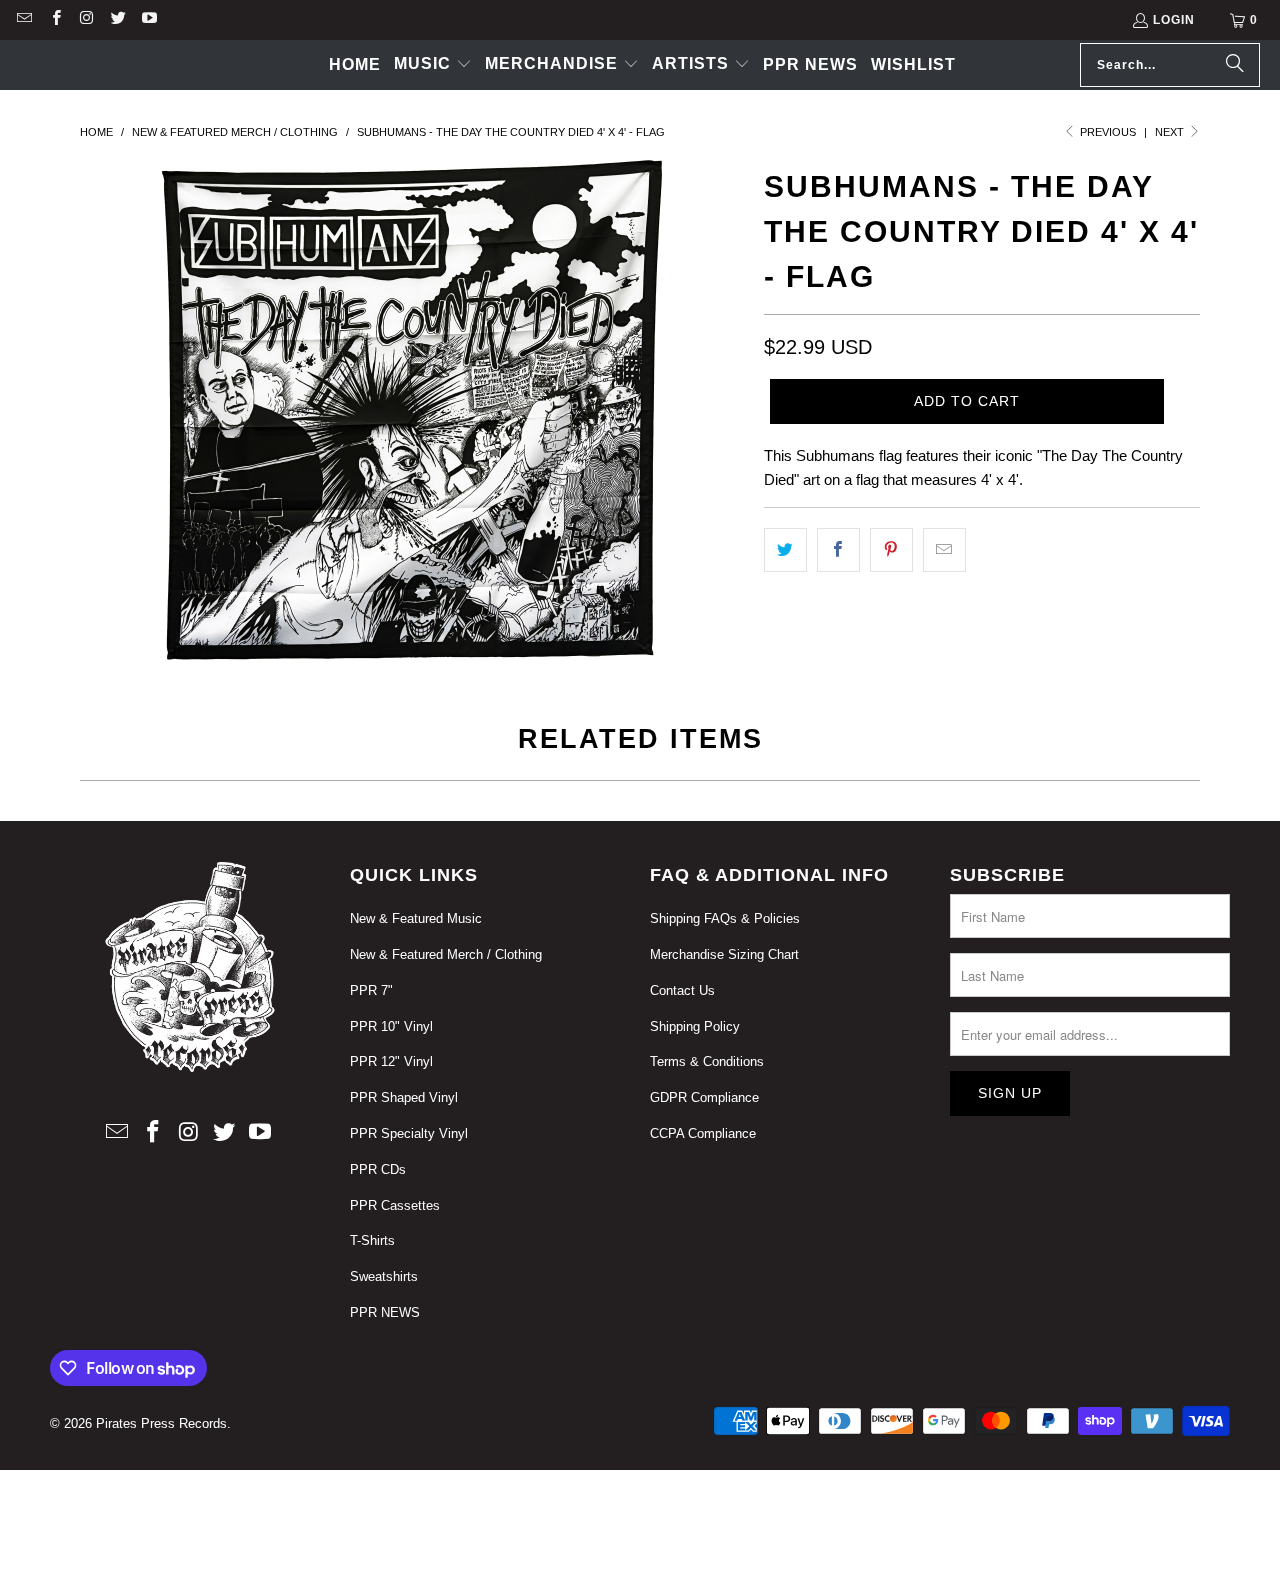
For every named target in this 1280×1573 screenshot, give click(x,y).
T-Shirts (372, 1240)
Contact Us (682, 990)
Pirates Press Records (161, 1423)
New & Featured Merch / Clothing (446, 954)
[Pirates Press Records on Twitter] (117, 20)
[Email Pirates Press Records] (23, 20)
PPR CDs (378, 1169)
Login (1174, 20)
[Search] (1235, 65)
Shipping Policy (695, 1026)
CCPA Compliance (703, 1133)
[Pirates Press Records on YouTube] (148, 20)
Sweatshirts (384, 1276)
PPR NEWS (385, 1312)
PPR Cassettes (395, 1205)
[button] (433, 65)
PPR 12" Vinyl (391, 1061)
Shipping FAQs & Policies (725, 918)
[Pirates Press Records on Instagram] (86, 20)
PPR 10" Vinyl (391, 1026)
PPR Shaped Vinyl (404, 1097)
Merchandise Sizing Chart (724, 954)
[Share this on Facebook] (838, 550)
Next (1171, 132)
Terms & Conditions (707, 1061)
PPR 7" (371, 990)
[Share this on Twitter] (785, 550)
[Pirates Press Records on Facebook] (54, 20)
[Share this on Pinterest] (891, 550)
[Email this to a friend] (944, 550)
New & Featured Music (416, 918)
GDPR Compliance (704, 1097)
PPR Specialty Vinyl (409, 1133)
